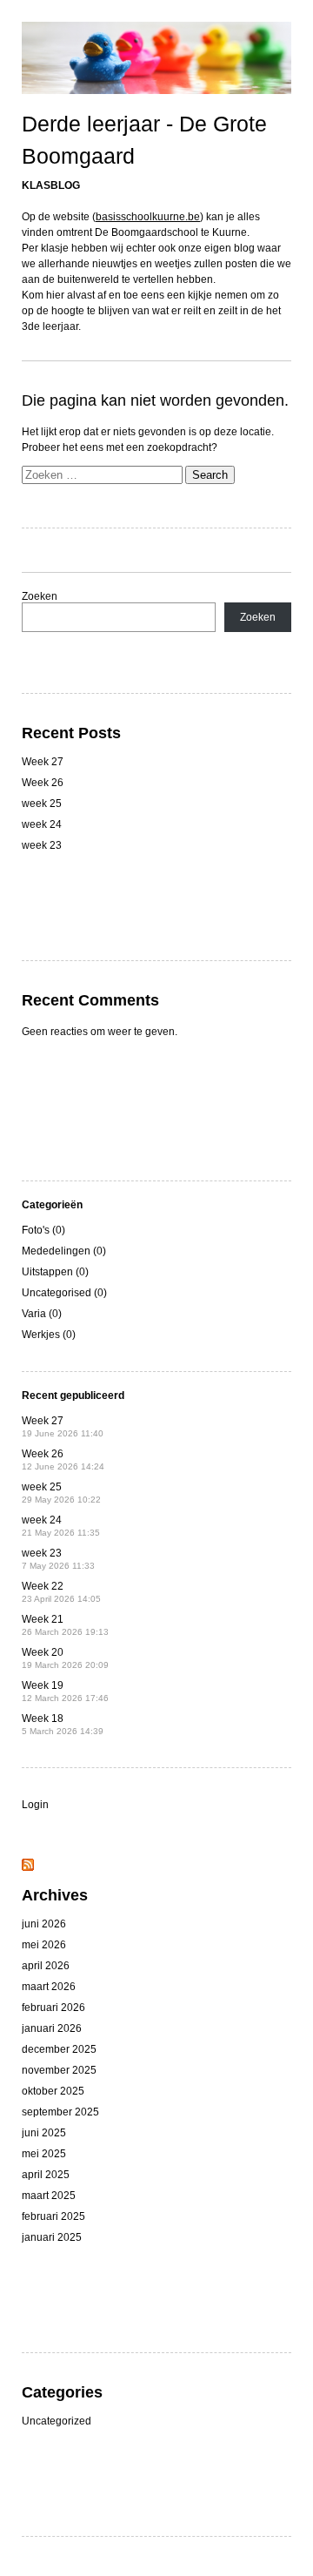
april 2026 (46, 1966)
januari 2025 (52, 2237)
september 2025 (60, 2112)
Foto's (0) (43, 1230)
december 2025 (59, 2049)
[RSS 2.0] (28, 1867)
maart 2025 (49, 2196)
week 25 (42, 804)
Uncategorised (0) (64, 1293)
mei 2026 (44, 1945)
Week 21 (65, 1625)
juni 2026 (44, 1924)
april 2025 (46, 2175)
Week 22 (61, 1592)
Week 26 (43, 783)
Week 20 (65, 1658)
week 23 (42, 845)
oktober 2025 (53, 2091)
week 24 (42, 824)
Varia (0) (42, 1314)
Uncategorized (57, 2421)
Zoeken (40, 596)
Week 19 (65, 1691)
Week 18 (63, 1724)
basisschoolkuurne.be (148, 217)
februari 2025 (53, 2216)
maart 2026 (49, 1987)
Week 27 (43, 762)
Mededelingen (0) (64, 1251)
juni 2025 (44, 2133)
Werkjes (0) (49, 1335)
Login (35, 1805)
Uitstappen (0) (55, 1272)
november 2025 (59, 2070)
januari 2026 (52, 2028)
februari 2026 (53, 2008)
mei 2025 (44, 2154)
